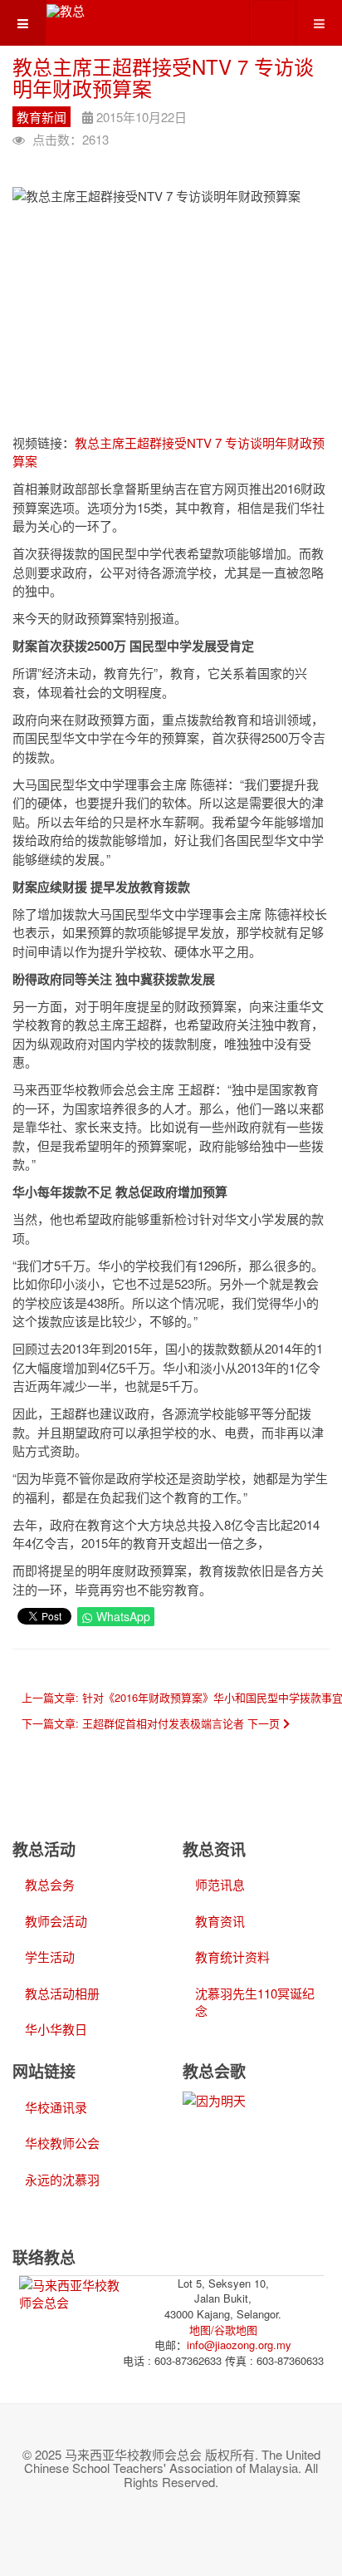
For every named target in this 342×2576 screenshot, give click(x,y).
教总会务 (50, 1884)
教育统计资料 (232, 1957)
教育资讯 (220, 1921)
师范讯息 (220, 1884)
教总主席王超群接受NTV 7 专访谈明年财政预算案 (163, 77)
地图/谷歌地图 (223, 2330)
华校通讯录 (56, 2107)
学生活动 (50, 1957)
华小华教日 (56, 2029)
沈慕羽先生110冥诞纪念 (255, 2002)
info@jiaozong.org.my (239, 2345)
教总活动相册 (62, 1993)
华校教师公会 (62, 2143)
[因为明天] (214, 2099)
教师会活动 (56, 1921)
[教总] (66, 10)
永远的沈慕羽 (62, 2179)
